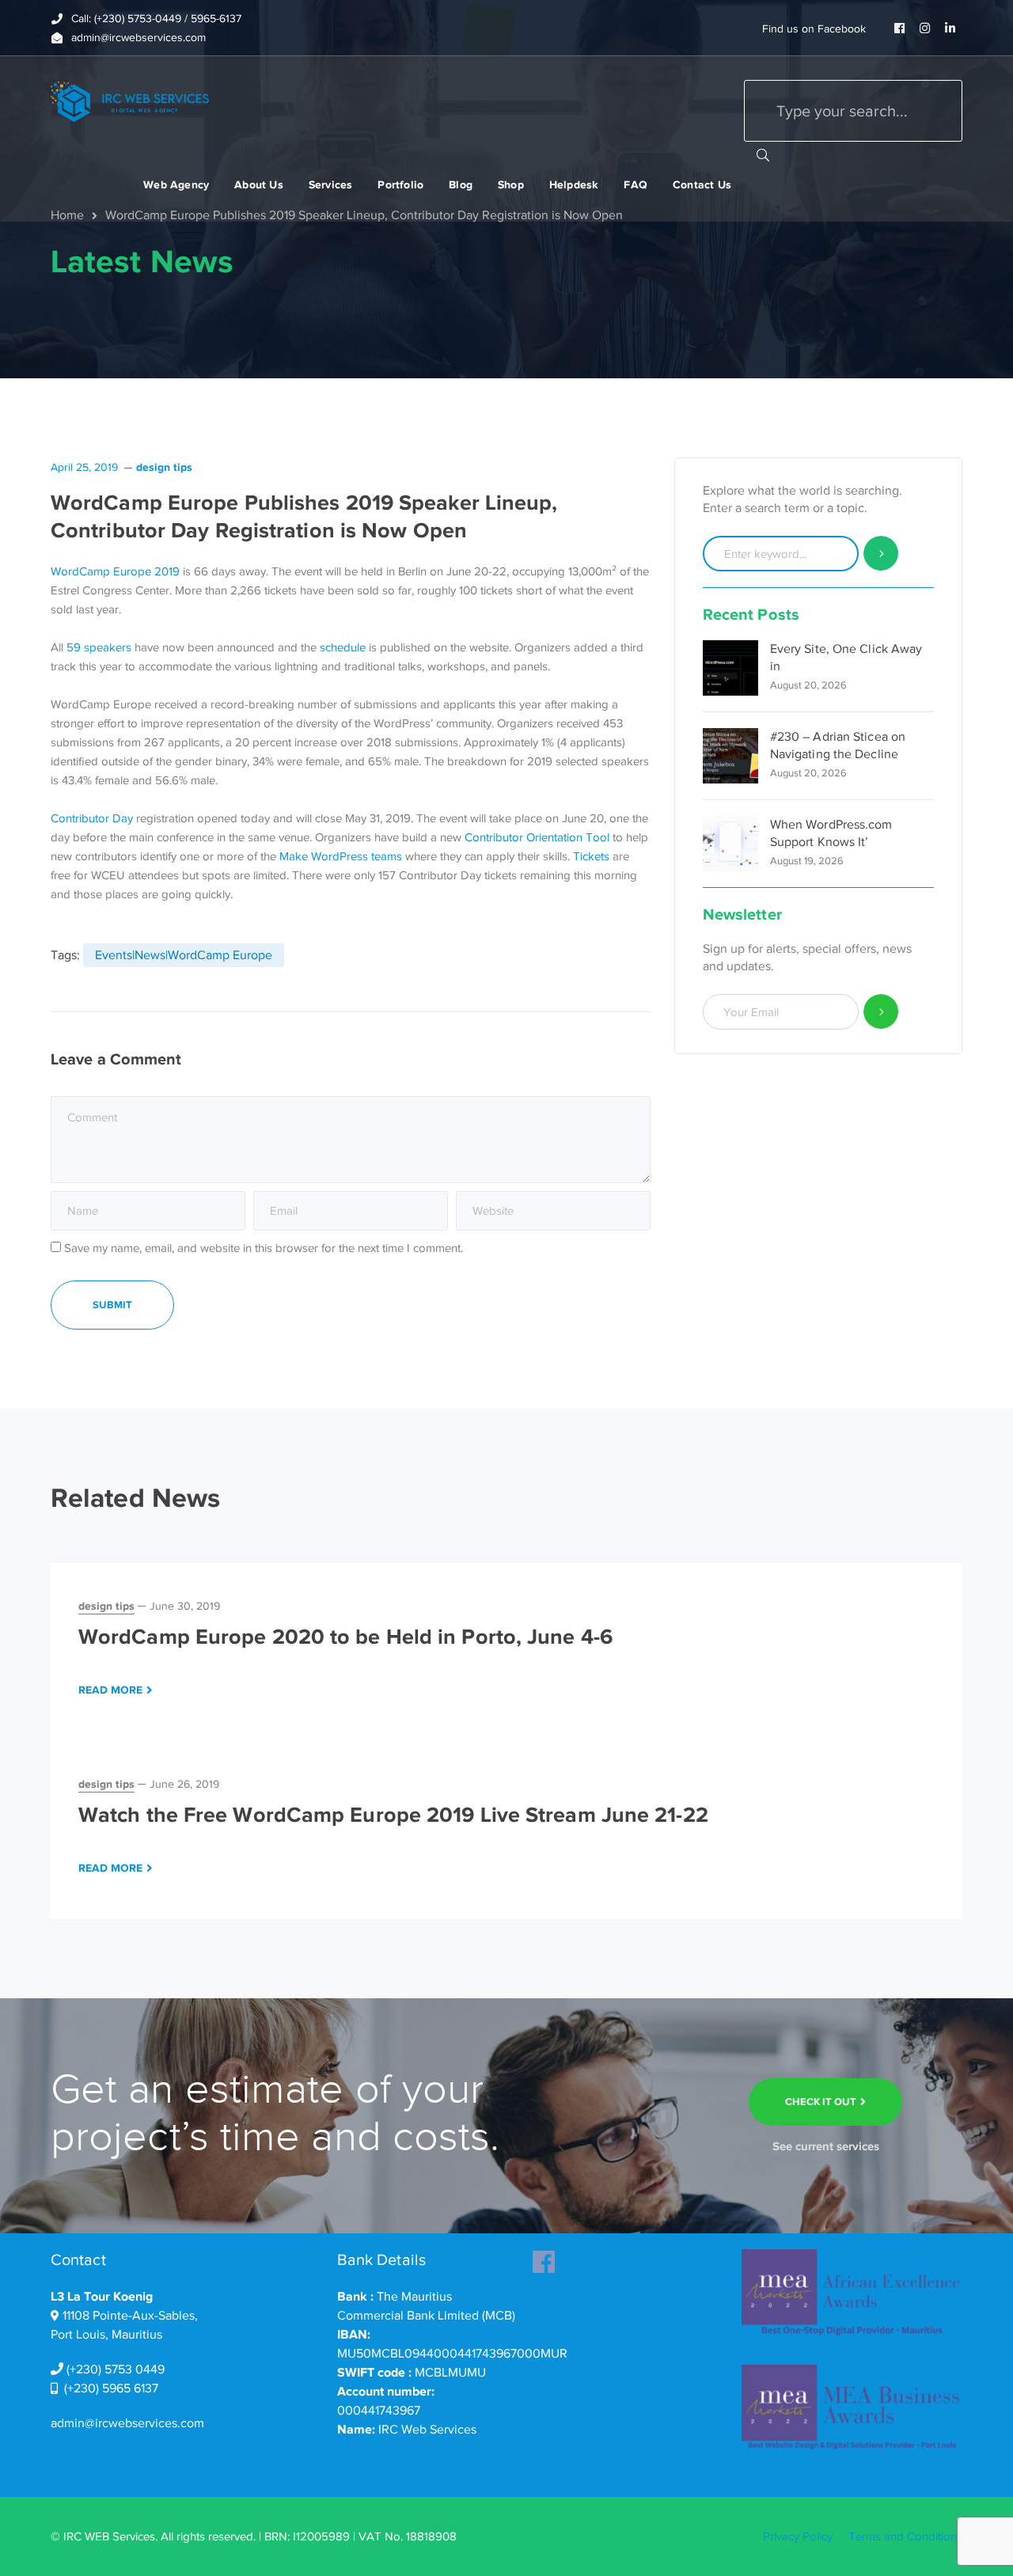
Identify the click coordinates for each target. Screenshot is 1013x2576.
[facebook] (544, 2257)
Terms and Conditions (905, 2536)
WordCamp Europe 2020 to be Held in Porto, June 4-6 (345, 1637)
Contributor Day (92, 818)
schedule (343, 647)
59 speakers (99, 647)
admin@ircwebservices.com (127, 2423)
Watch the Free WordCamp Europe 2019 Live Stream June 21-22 (393, 1815)
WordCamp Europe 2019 (115, 571)
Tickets (591, 856)
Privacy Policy (798, 2536)
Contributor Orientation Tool (537, 837)
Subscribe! (881, 1012)
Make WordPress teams (341, 856)
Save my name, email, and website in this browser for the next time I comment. (264, 1248)
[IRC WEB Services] (130, 101)
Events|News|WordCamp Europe (184, 955)
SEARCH (763, 154)
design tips (164, 467)
